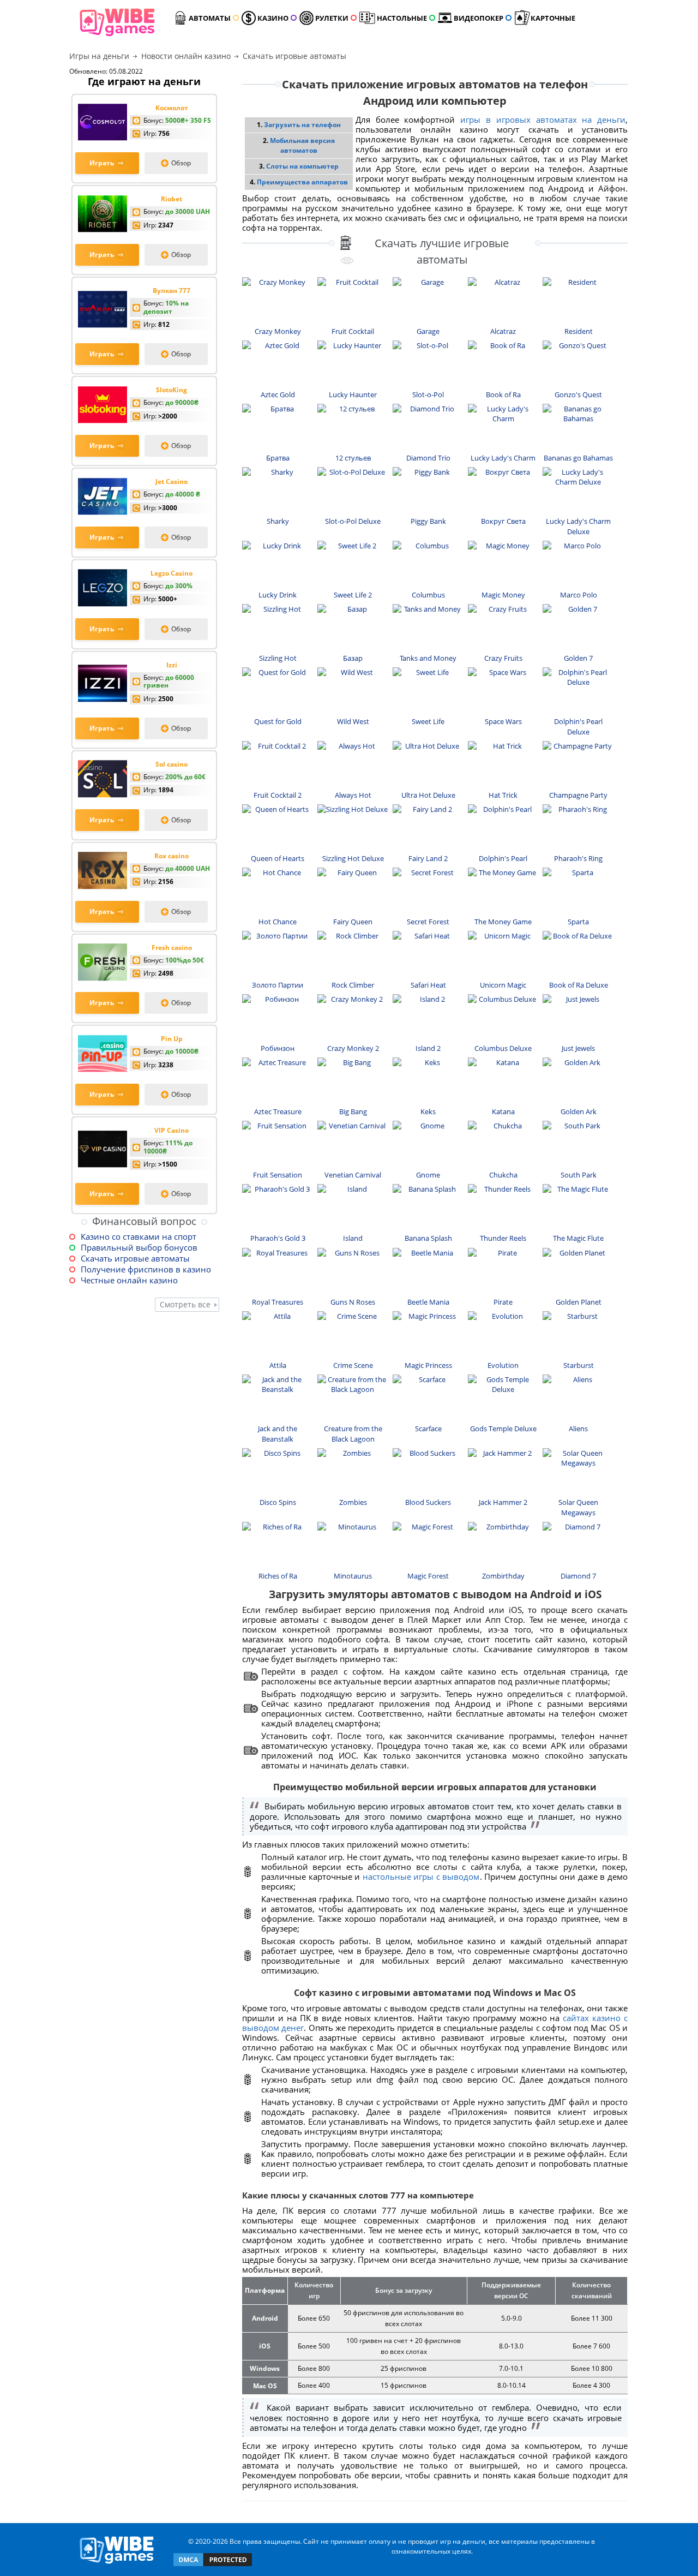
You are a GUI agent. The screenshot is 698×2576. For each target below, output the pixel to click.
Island (353, 1238)
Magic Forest (428, 1576)
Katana (503, 1111)
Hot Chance (278, 922)
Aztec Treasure (278, 1111)
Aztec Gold (278, 395)
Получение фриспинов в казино (146, 1269)
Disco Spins (278, 1502)
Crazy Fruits (503, 658)
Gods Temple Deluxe (503, 1429)
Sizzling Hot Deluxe (353, 858)
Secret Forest (428, 922)
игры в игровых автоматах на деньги (543, 119)
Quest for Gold (278, 721)
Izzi (172, 665)
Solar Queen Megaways (578, 1507)
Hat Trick (503, 795)
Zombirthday (503, 1576)
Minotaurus (353, 1576)
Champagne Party (578, 795)
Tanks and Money (428, 658)
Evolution (503, 1365)
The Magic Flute (578, 1238)
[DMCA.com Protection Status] (213, 2565)
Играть (102, 163)
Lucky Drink (278, 595)
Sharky (278, 521)
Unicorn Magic (503, 985)
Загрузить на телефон (302, 125)
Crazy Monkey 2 (353, 1048)
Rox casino (172, 856)
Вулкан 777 (172, 291)
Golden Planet (579, 1302)
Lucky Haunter (353, 395)
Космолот (172, 108)
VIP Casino (172, 1130)
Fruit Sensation (278, 1175)
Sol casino (172, 764)
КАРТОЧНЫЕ (553, 18)
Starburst (579, 1365)
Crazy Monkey (278, 331)
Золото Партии (278, 985)
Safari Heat (428, 985)
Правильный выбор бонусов (139, 1247)
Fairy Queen (353, 922)
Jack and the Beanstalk (278, 1434)
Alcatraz (503, 331)
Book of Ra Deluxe (579, 985)
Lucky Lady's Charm (503, 458)
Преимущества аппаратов (302, 182)
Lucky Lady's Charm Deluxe (578, 526)
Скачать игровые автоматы (135, 1258)
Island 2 (428, 1048)
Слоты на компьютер (302, 166)
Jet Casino (172, 482)
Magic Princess (428, 1365)
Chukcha (503, 1175)
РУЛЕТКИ (332, 18)
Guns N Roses (353, 1302)
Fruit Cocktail (353, 331)
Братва (278, 458)
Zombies (353, 1502)
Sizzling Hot (278, 658)
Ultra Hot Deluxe (428, 795)
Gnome (428, 1175)
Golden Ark (579, 1111)
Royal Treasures (278, 1302)
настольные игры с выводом (421, 1876)
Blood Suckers (428, 1502)
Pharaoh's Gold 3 (278, 1238)
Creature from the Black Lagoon (353, 1434)
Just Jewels (578, 1048)
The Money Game (503, 922)
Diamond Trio (428, 458)
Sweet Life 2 (353, 595)
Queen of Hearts (278, 858)
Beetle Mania (428, 1302)
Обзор (181, 163)
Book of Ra (503, 395)
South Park (579, 1175)
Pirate (503, 1302)
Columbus (428, 595)
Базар (353, 658)
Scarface (428, 1429)
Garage (428, 331)
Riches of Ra (278, 1576)
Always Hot (353, 795)
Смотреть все (185, 1304)
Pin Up (172, 1039)
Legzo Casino (172, 573)
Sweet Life (428, 721)
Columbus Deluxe (503, 1048)
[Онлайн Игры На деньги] (117, 2564)
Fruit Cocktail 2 (278, 795)
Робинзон (278, 1048)
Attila (278, 1365)
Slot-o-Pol (428, 395)
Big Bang (353, 1111)
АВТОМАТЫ (210, 18)
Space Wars (503, 721)
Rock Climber (353, 985)
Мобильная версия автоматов (302, 145)
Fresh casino (172, 948)
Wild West (353, 721)
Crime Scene (353, 1365)
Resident (579, 331)
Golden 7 (578, 658)
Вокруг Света (503, 521)
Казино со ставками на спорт (139, 1236)
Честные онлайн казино (129, 1280)
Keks (428, 1111)
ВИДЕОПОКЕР (479, 18)
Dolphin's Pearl (503, 858)
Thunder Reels (503, 1238)
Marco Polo (579, 595)
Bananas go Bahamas (578, 458)
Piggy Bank (428, 521)
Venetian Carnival (353, 1175)
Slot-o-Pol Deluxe (353, 521)
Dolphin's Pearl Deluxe (578, 727)
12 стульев (353, 458)
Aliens (578, 1429)
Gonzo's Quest (578, 395)
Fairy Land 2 (428, 858)
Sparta (578, 922)
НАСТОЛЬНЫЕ (402, 18)
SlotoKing (172, 390)
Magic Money (503, 595)
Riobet (172, 199)
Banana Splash (428, 1238)
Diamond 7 (578, 1576)
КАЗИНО (273, 18)
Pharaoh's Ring (578, 858)
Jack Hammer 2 (503, 1502)
